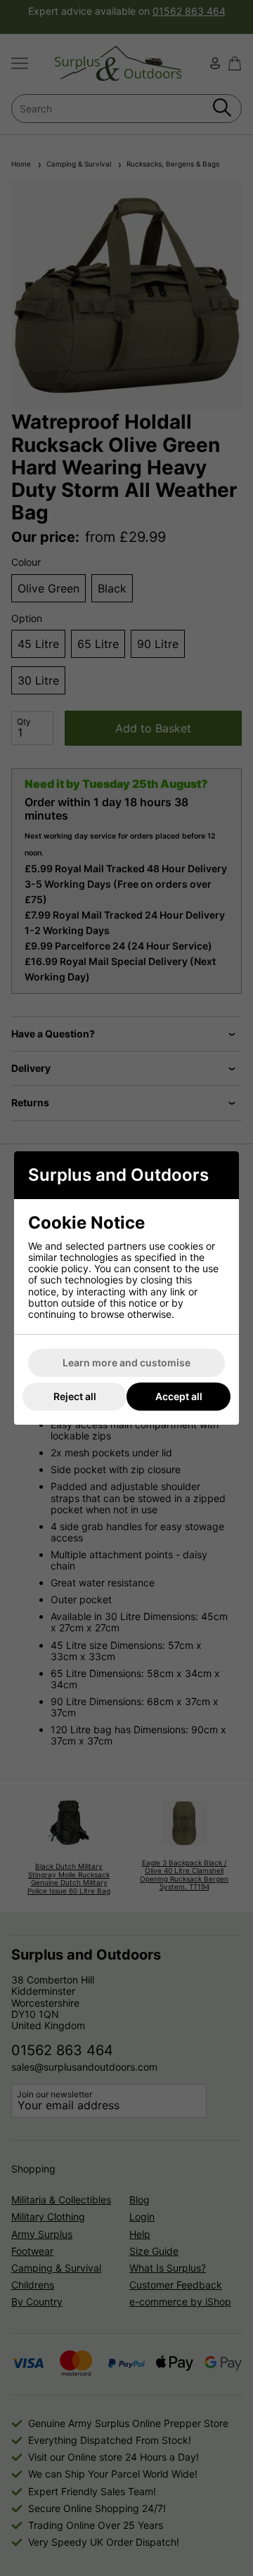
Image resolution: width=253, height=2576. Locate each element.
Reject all (75, 1396)
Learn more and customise (126, 1363)
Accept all (179, 1396)
